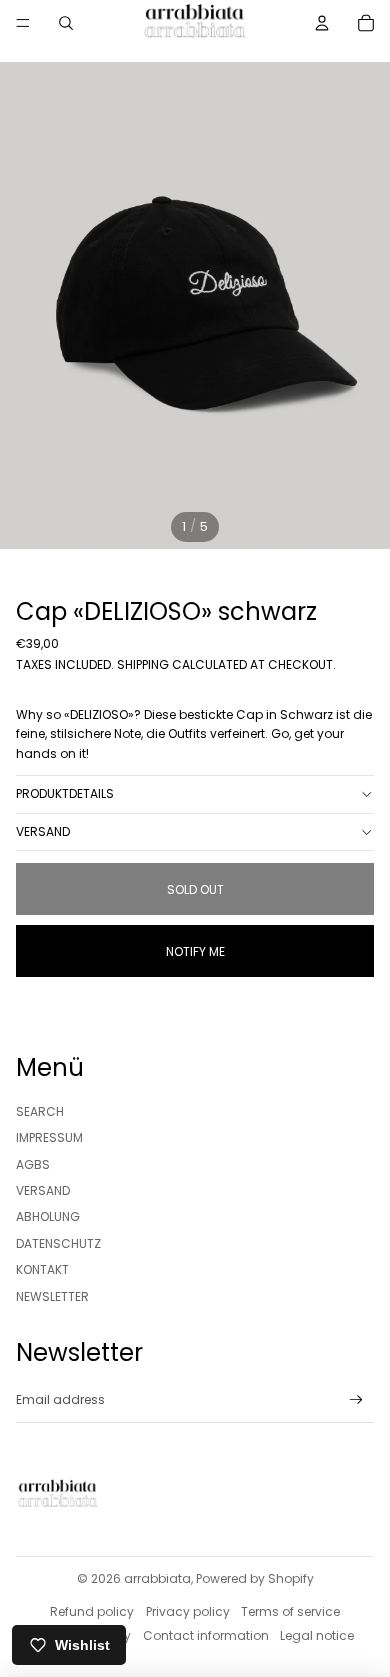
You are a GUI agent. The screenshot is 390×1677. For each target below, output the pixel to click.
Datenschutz (58, 1243)
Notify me (195, 951)
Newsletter (52, 1296)
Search (40, 1111)
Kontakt (42, 1269)
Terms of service (290, 1611)
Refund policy (92, 1611)
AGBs (33, 1164)
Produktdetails (65, 793)
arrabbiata (157, 1578)
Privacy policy (188, 1611)
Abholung (48, 1216)
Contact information (206, 1635)
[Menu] (23, 23)
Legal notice (317, 1635)
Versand (43, 831)
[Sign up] (356, 1400)
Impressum (49, 1137)
